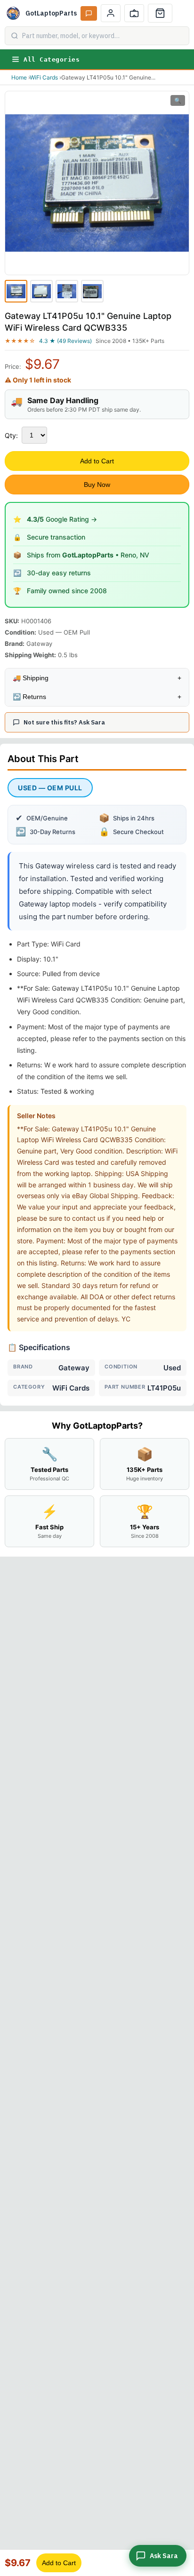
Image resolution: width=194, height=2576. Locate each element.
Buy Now (97, 485)
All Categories (52, 60)
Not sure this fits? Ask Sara (64, 722)
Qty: (11, 435)
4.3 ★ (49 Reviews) (65, 341)
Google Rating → (62, 519)
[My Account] (111, 13)
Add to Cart (97, 461)
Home (19, 77)
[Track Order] (134, 13)
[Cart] (160, 13)
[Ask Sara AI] (89, 13)
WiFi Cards (44, 77)
